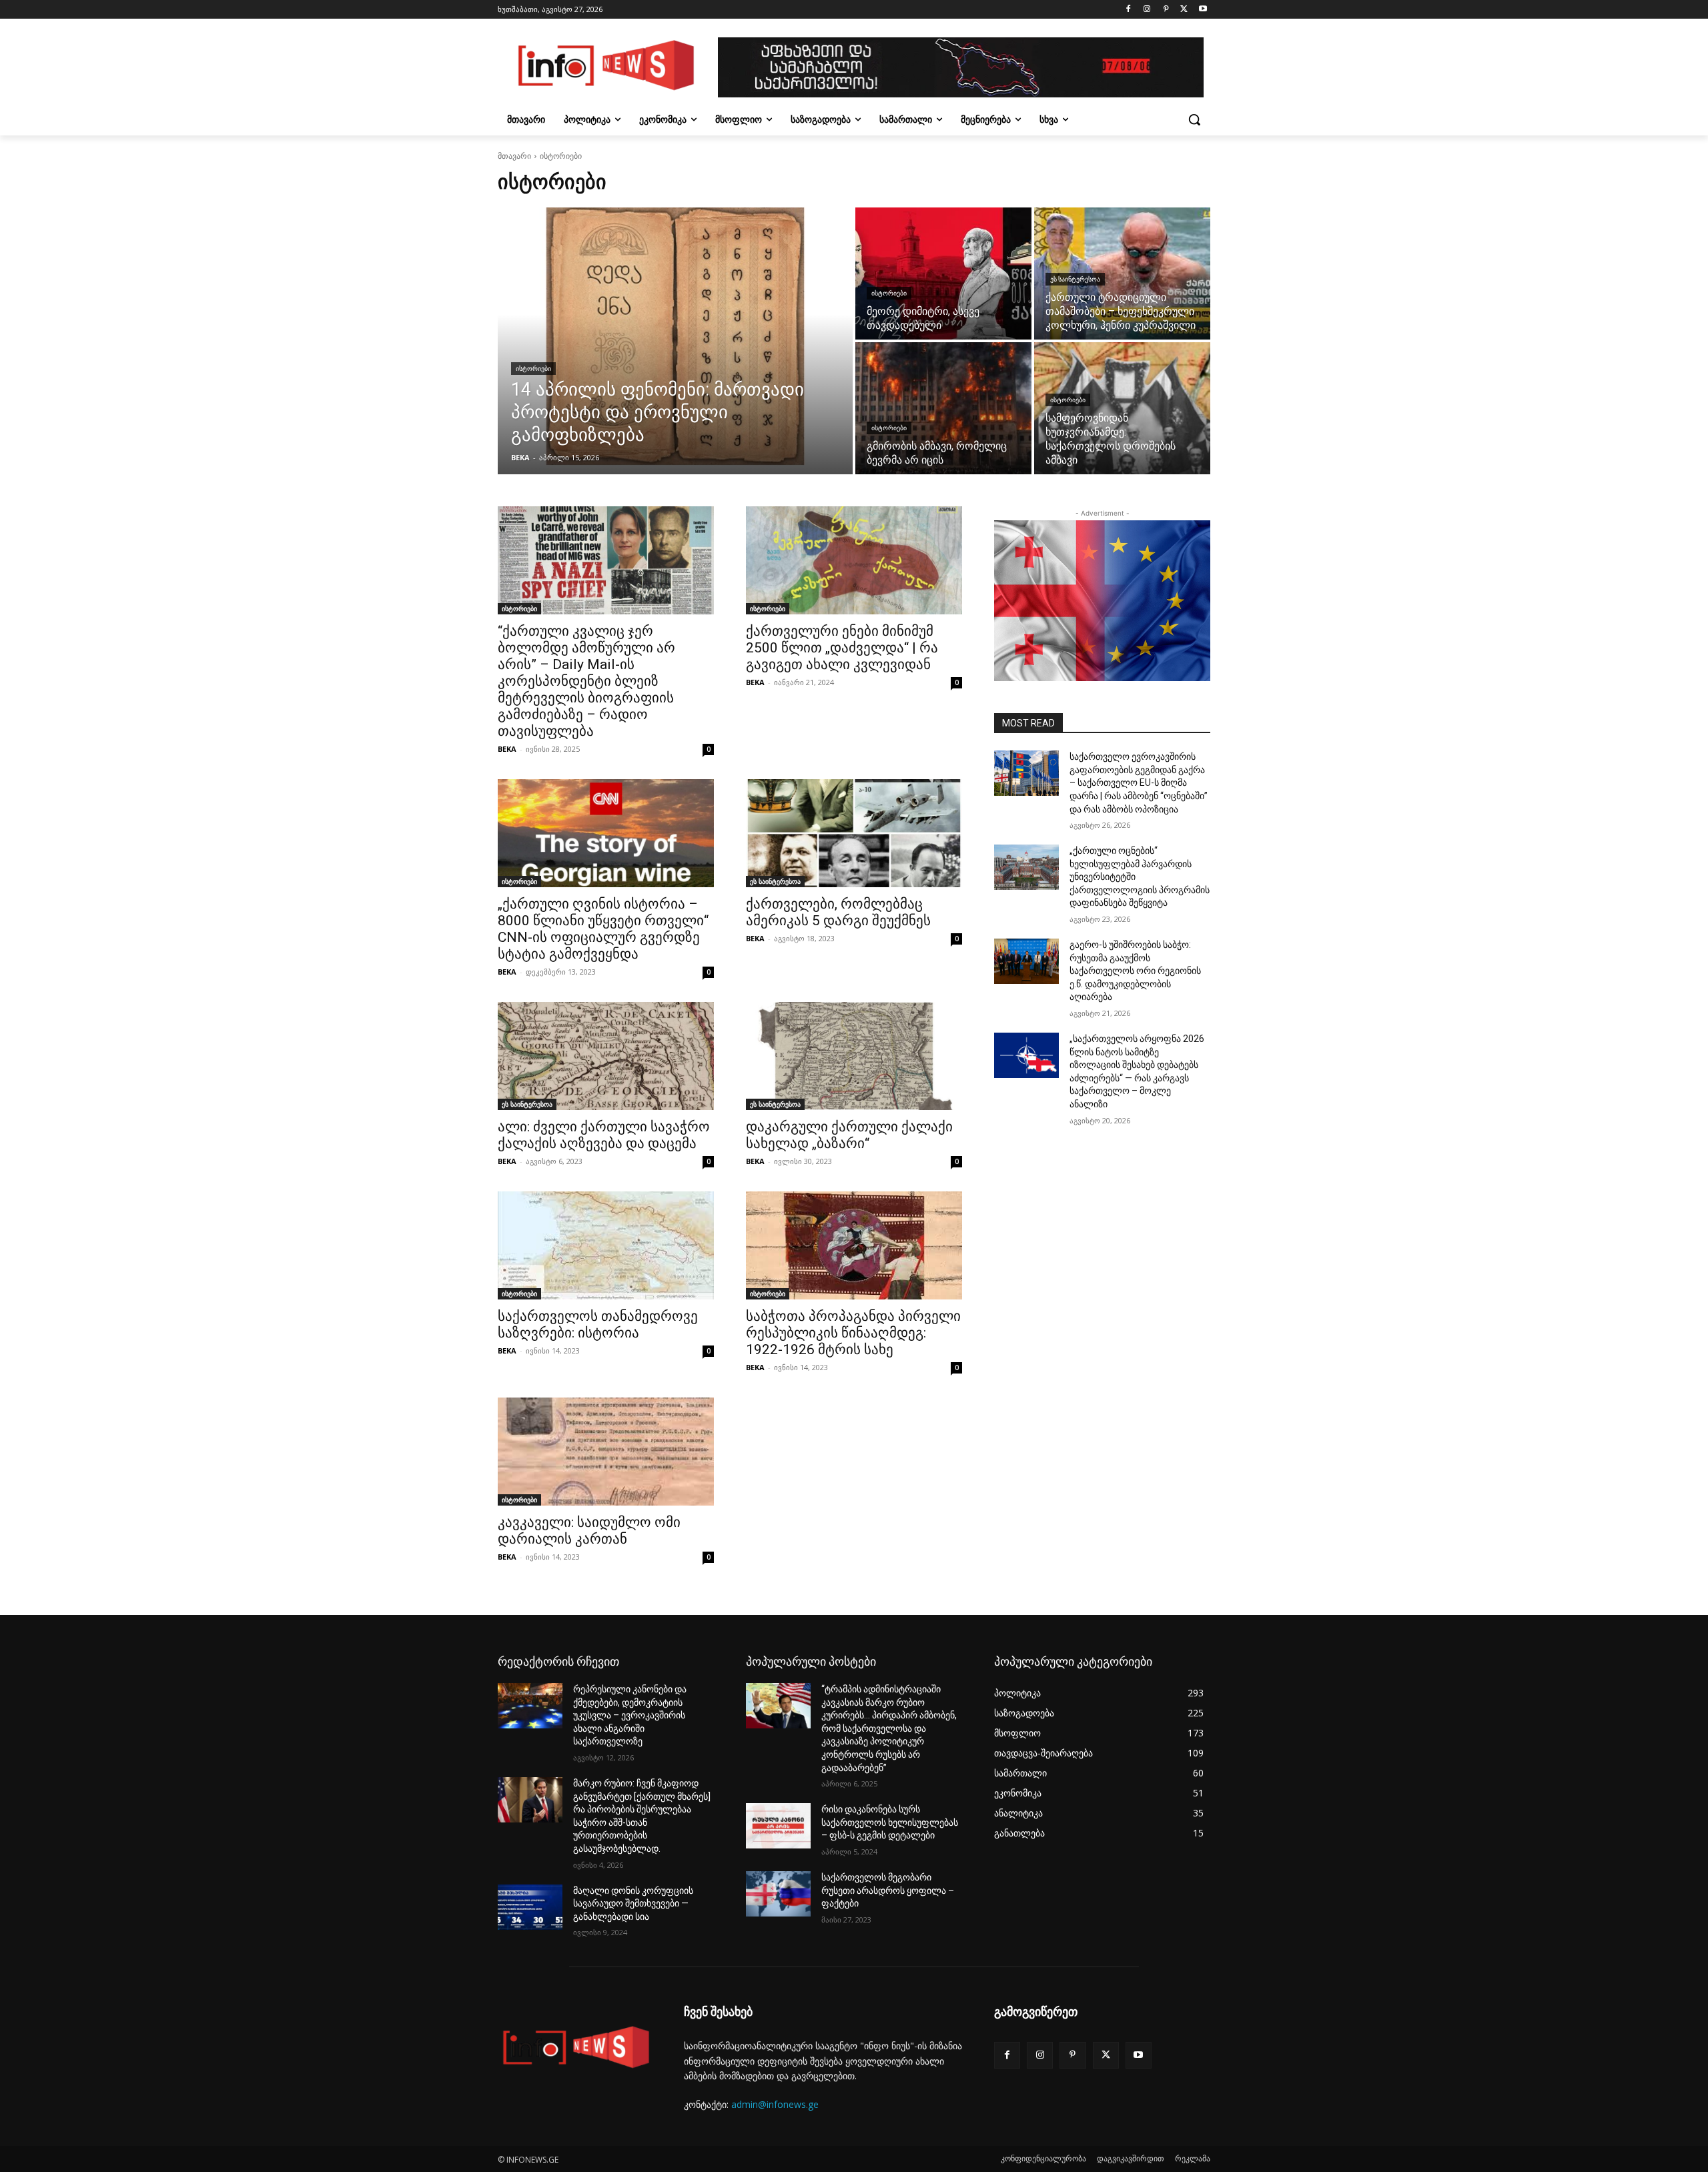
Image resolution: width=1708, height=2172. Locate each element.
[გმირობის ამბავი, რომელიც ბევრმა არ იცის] (943, 408)
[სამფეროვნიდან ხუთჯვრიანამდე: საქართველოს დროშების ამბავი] (1122, 408)
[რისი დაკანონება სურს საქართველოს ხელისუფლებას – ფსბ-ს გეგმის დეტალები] (778, 1826)
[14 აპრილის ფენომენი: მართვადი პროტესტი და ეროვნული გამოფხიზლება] (675, 341)
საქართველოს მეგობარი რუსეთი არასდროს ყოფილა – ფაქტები (888, 1890)
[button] (1194, 119)
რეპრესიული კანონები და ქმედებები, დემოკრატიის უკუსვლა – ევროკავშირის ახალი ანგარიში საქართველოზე (630, 1715)
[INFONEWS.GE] (604, 67)
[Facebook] (1129, 10)
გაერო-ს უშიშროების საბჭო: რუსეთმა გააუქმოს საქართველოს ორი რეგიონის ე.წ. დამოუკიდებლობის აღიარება (1135, 971)
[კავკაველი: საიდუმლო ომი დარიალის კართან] (606, 1452)
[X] (1184, 10)
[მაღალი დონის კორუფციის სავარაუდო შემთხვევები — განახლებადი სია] (530, 1907)
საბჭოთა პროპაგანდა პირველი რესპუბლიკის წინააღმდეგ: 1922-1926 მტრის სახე (853, 1333)
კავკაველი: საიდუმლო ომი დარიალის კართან (589, 1531)
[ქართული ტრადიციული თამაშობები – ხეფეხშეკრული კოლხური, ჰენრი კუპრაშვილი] (1122, 274)
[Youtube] (1203, 10)
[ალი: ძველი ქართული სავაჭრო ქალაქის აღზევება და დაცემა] (606, 1056)
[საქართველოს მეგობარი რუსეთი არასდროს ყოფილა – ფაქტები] (778, 1894)
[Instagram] (1147, 10)
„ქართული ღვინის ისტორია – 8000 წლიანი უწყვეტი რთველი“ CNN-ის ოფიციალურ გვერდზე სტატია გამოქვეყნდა (603, 929)
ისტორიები (533, 369)
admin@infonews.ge (775, 2104)
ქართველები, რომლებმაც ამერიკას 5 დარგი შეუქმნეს (838, 912)
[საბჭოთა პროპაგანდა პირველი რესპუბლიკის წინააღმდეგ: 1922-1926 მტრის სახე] (854, 1245)
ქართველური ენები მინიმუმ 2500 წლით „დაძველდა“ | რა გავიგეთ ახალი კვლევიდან (842, 648)
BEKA (507, 749)
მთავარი (514, 156)
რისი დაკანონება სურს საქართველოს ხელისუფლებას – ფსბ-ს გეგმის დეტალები (890, 1822)
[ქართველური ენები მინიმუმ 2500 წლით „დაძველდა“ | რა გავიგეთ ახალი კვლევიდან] (854, 560)
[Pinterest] (1166, 10)
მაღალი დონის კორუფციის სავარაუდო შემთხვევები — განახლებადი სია (633, 1904)
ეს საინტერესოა (1075, 279)
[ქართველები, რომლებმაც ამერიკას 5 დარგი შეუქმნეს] (854, 833)
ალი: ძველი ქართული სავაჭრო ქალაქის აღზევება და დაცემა (604, 1135)
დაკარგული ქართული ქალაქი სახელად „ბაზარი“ (849, 1135)
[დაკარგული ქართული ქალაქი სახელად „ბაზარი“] (854, 1056)
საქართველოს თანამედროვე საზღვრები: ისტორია (598, 1324)
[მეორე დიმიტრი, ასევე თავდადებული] (943, 274)
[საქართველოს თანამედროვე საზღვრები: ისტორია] (606, 1245)
